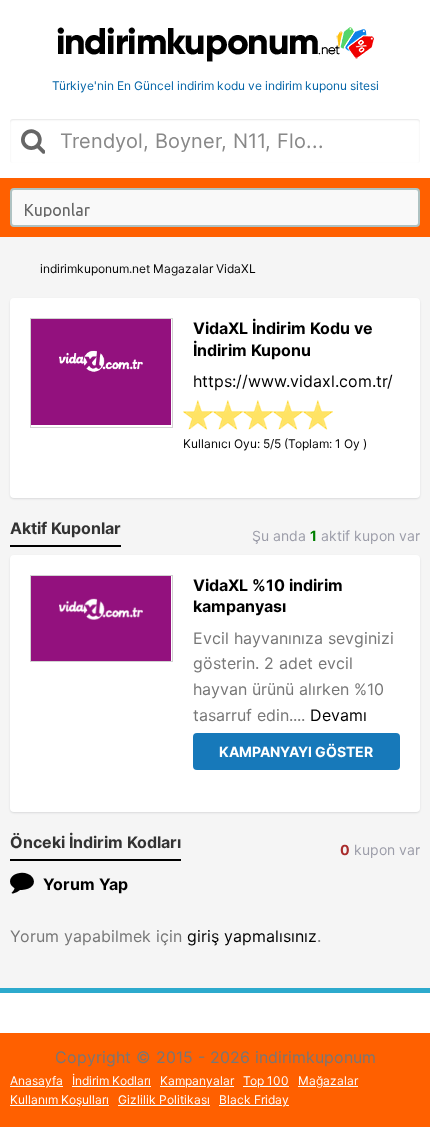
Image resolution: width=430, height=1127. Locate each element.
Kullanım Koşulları (59, 1099)
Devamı (338, 715)
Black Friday (254, 1099)
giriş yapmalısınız (252, 936)
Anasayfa (36, 1080)
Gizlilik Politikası (164, 1099)
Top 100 (266, 1080)
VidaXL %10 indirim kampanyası (268, 596)
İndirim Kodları (111, 1080)
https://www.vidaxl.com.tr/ (293, 381)
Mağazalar (328, 1080)
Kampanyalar (197, 1080)
